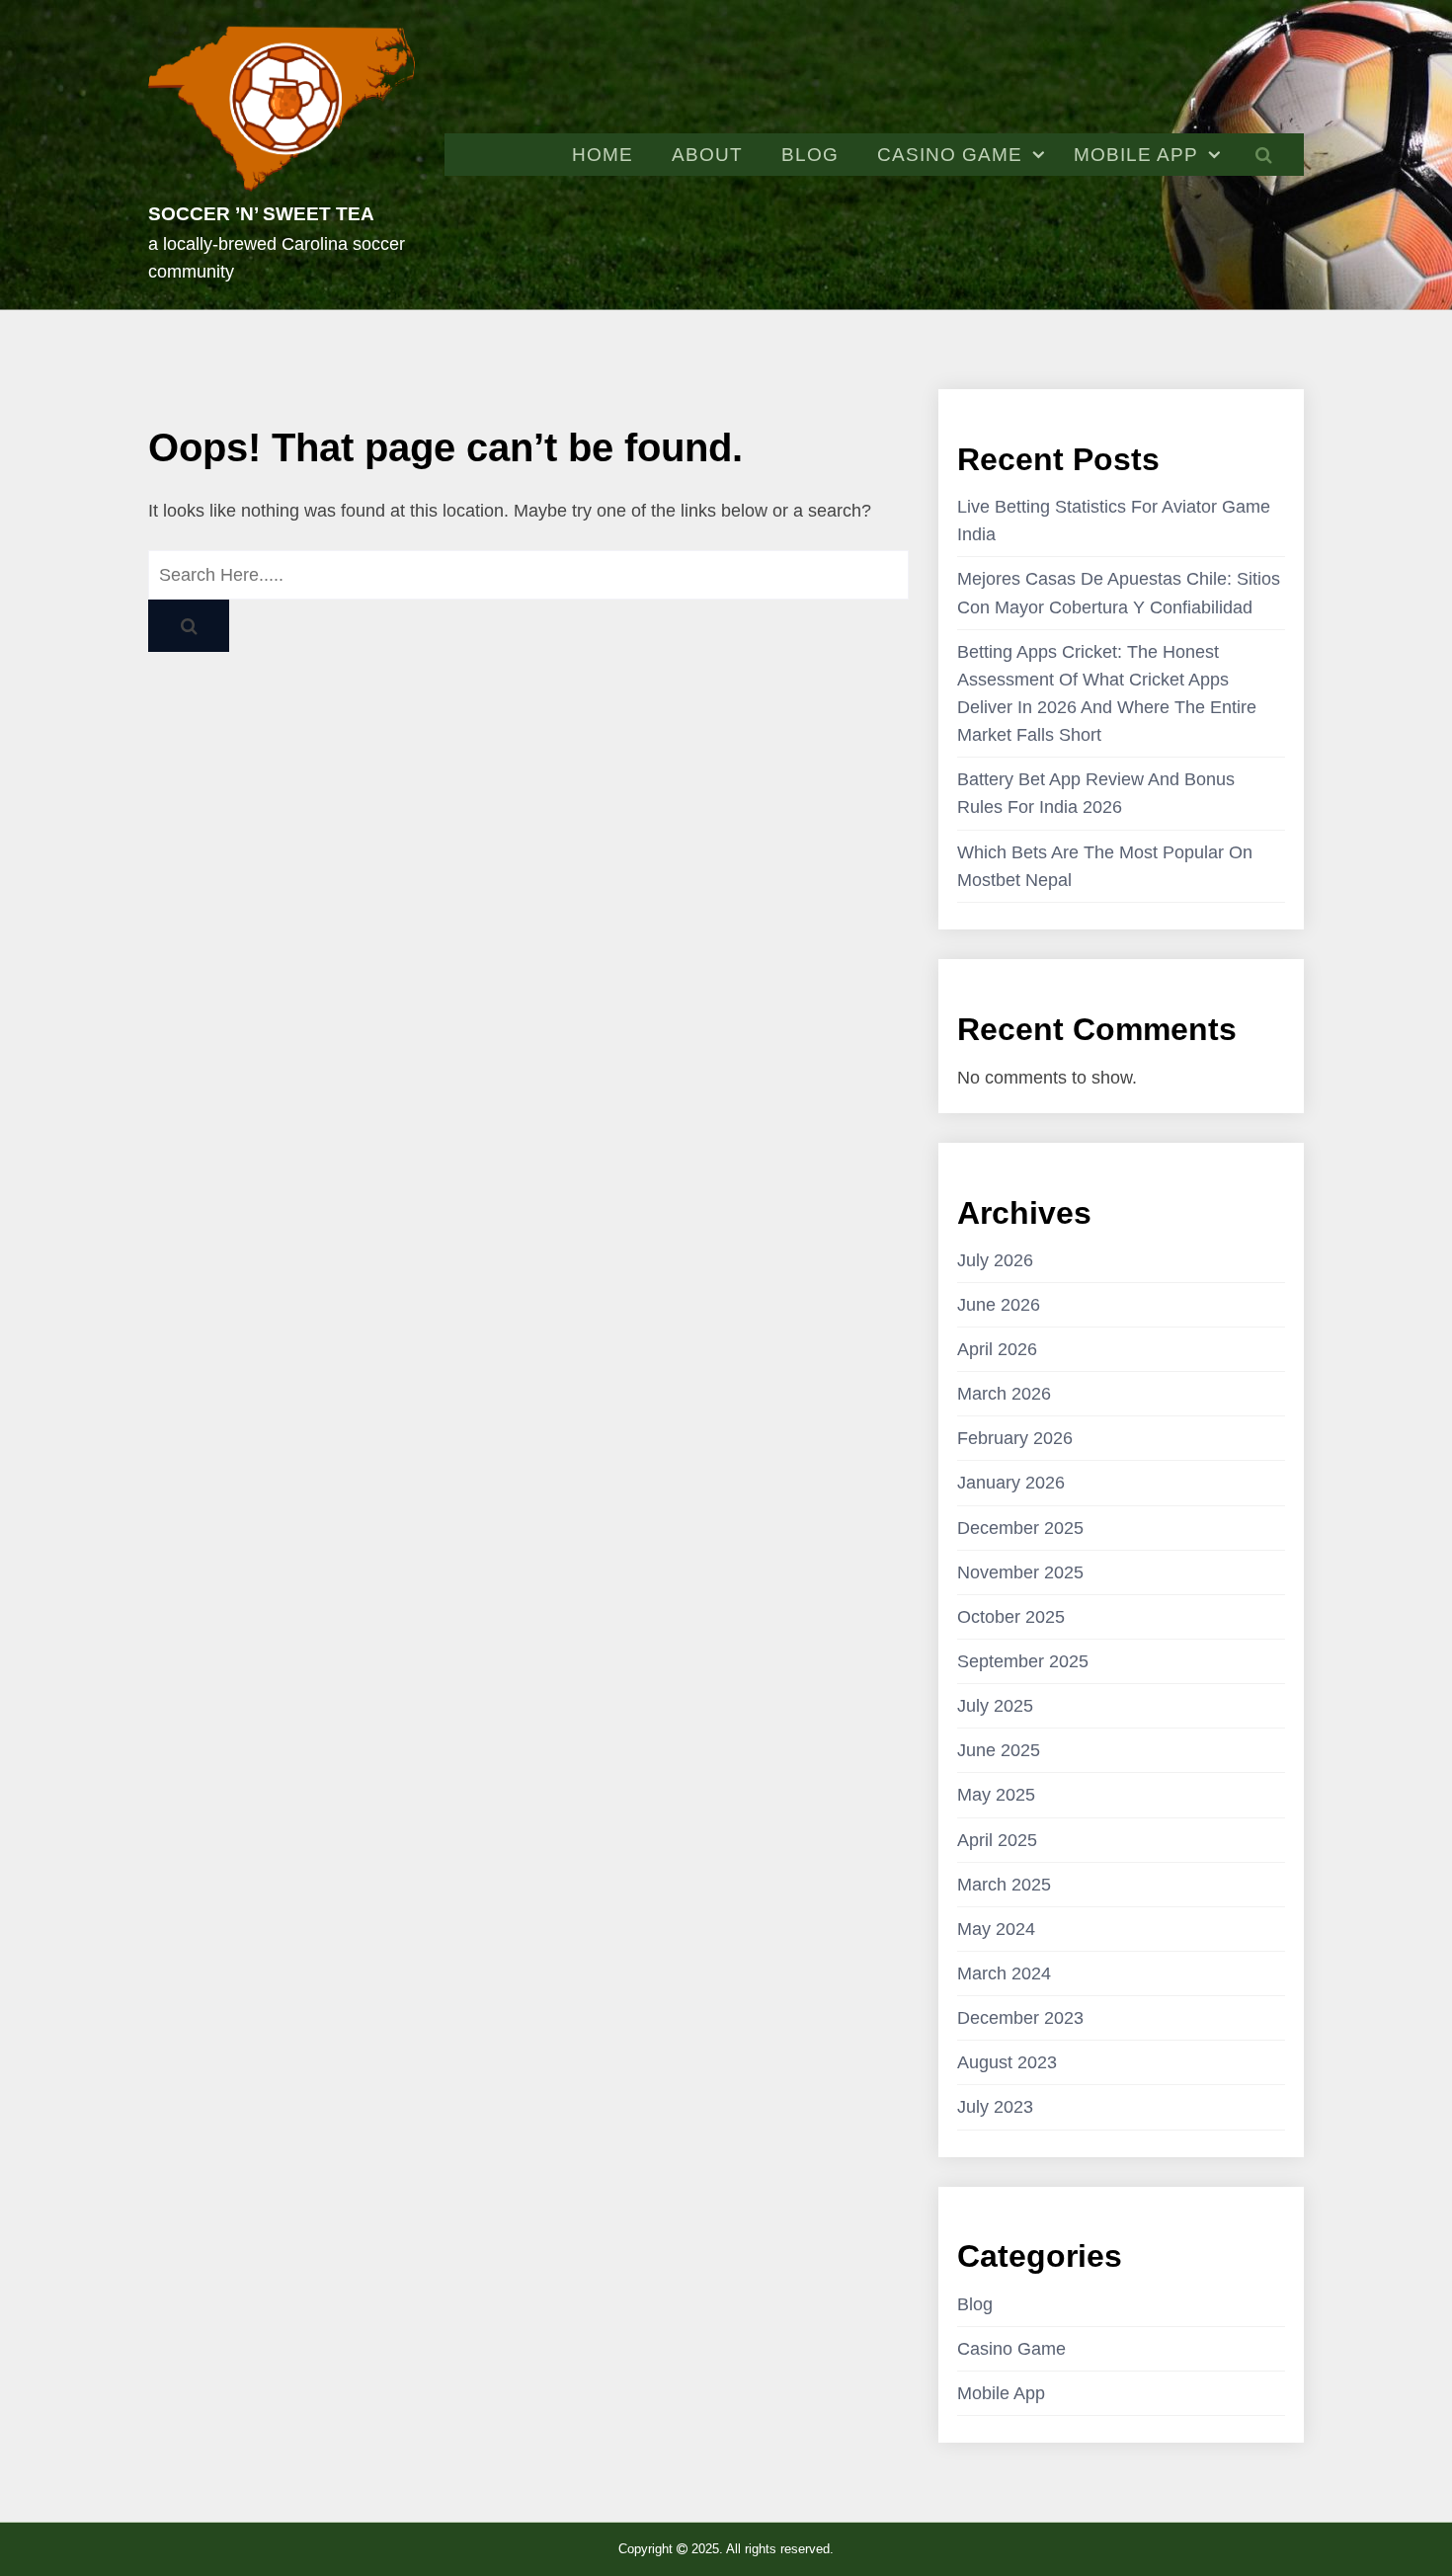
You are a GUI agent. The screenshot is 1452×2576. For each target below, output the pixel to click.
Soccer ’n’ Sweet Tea (261, 214)
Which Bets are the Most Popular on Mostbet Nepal (1105, 866)
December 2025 (1020, 1528)
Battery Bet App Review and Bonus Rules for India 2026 (1096, 793)
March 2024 (1004, 1973)
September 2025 (1023, 1661)
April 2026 (997, 1349)
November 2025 (1020, 1572)
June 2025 (999, 1750)
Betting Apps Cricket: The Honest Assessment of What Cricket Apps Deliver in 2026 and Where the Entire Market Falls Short (1107, 693)
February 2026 (1015, 1438)
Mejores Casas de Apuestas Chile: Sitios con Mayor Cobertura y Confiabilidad (1119, 593)
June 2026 (999, 1305)
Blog (810, 155)
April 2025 (997, 1840)
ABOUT (707, 155)
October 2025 (1011, 1617)
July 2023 (995, 2107)
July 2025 (995, 1706)
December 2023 (1020, 2018)
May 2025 (996, 1795)
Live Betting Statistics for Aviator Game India (1114, 521)
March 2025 (1004, 1885)
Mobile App (1136, 155)
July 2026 (995, 1260)
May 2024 (996, 1929)
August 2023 (1007, 2062)
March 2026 (1004, 1394)
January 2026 (1011, 1483)
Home (603, 155)
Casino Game (950, 155)
